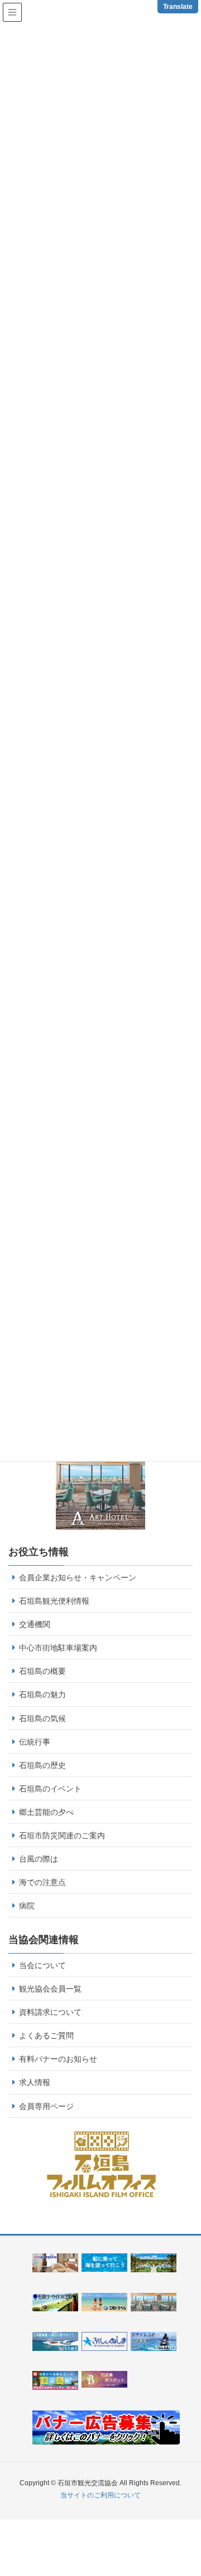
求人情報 (35, 2082)
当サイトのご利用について (100, 2495)
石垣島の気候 (42, 1718)
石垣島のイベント (50, 1789)
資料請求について (50, 2012)
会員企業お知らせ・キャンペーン (78, 1577)
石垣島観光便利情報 (54, 1601)
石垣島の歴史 (42, 1765)
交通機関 (35, 1624)
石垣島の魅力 (42, 1694)
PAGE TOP (197, 2484)
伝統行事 (35, 1742)
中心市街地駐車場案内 (58, 1648)
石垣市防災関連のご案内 (62, 1835)
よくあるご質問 (46, 2036)
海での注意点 (42, 1882)
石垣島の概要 (42, 1671)
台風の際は (39, 1859)
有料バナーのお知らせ (58, 2059)
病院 (27, 1906)
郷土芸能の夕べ (46, 1812)
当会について (42, 1965)
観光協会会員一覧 (50, 1989)
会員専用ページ (46, 2106)
